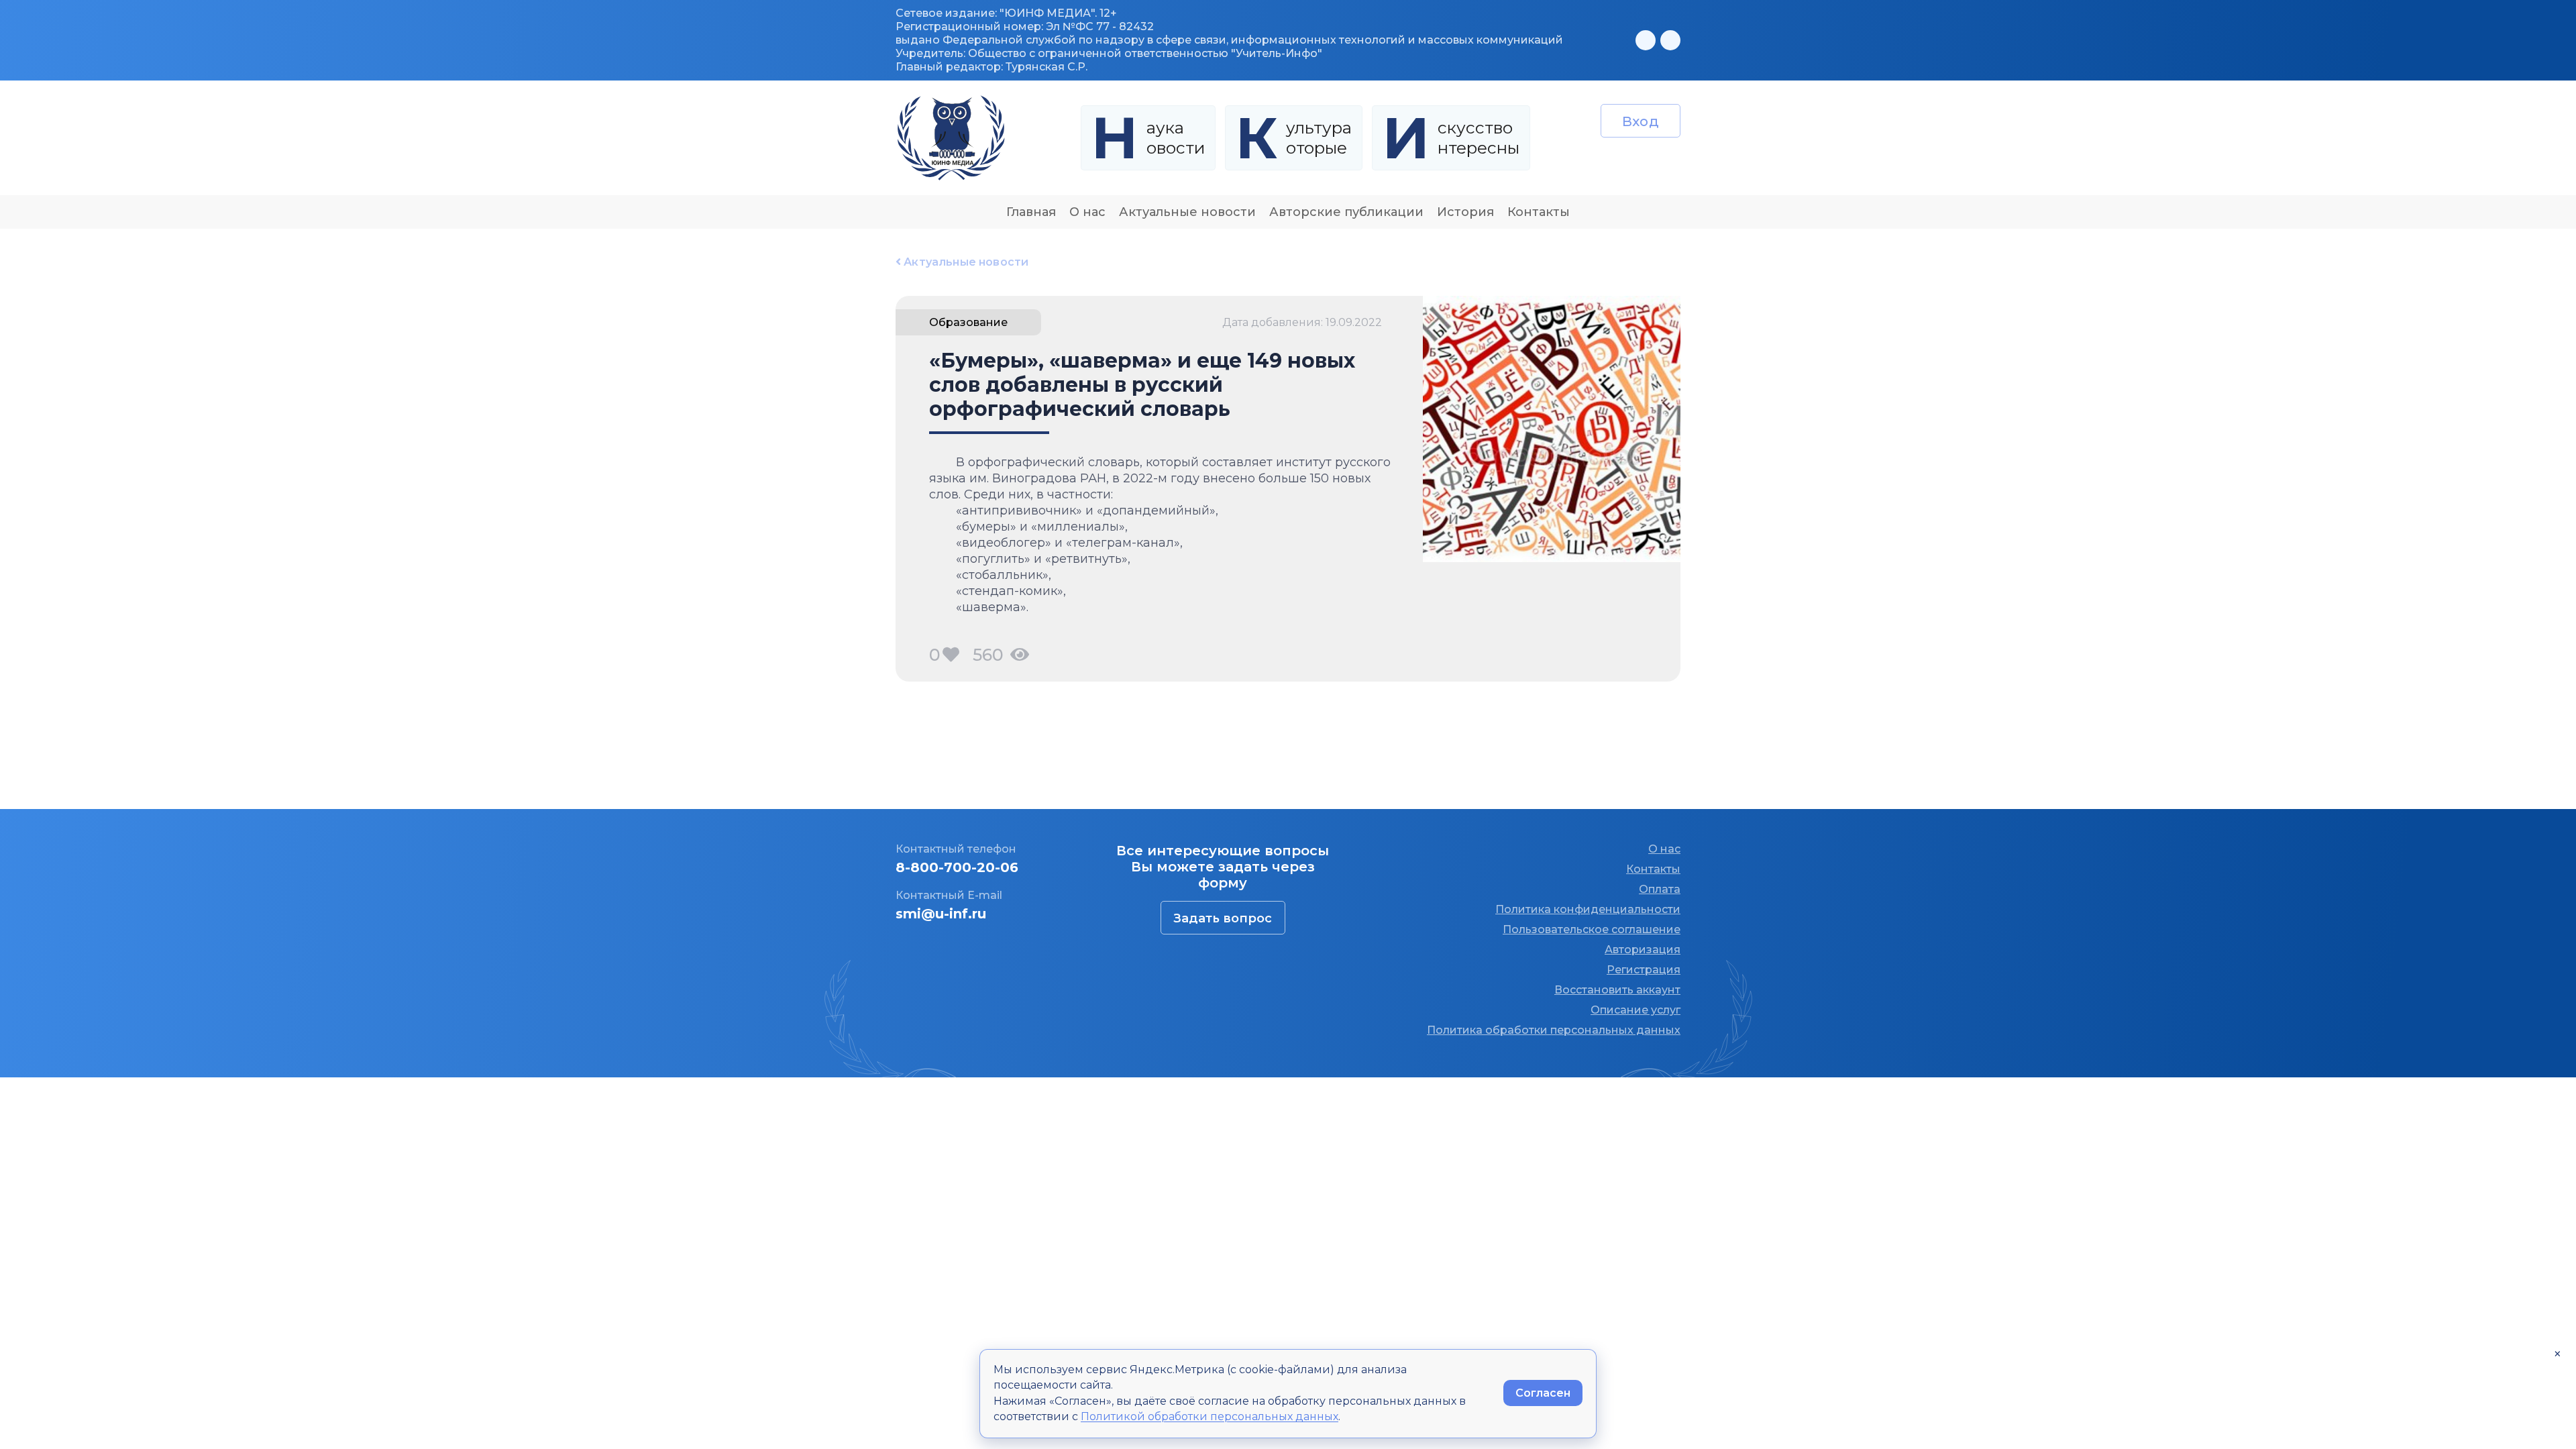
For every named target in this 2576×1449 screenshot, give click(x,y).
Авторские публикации (1346, 212)
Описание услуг (1635, 1010)
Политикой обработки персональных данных (1210, 1416)
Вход (1641, 121)
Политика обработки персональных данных (1554, 1030)
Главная (1031, 212)
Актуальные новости (1187, 212)
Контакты (1539, 212)
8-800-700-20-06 (957, 867)
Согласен (1543, 1393)
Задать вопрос (1223, 918)
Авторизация (1643, 950)
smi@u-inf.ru (941, 914)
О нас (1087, 212)
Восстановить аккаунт (1617, 990)
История (1465, 212)
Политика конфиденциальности (1588, 909)
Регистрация (1644, 970)
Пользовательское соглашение (1592, 929)
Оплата (1660, 889)
